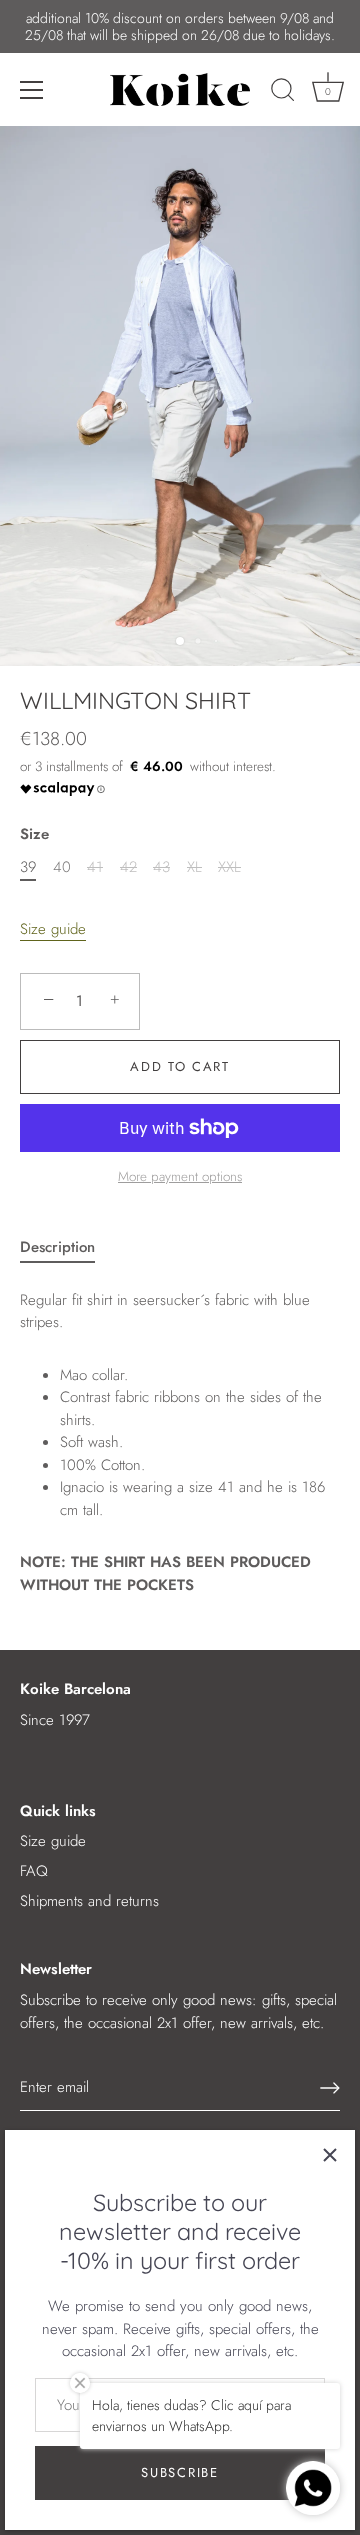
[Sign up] (330, 2088)
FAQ (34, 1871)
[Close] (330, 2155)
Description (57, 1247)
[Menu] (32, 90)
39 (28, 867)
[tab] (67, 1247)
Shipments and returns (89, 1901)
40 (62, 867)
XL (194, 867)
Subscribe (179, 2472)
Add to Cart (180, 1066)
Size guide (53, 929)
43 (161, 867)
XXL (229, 867)
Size (34, 834)
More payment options (180, 1176)
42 (128, 867)
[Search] (283, 93)
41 (95, 867)
